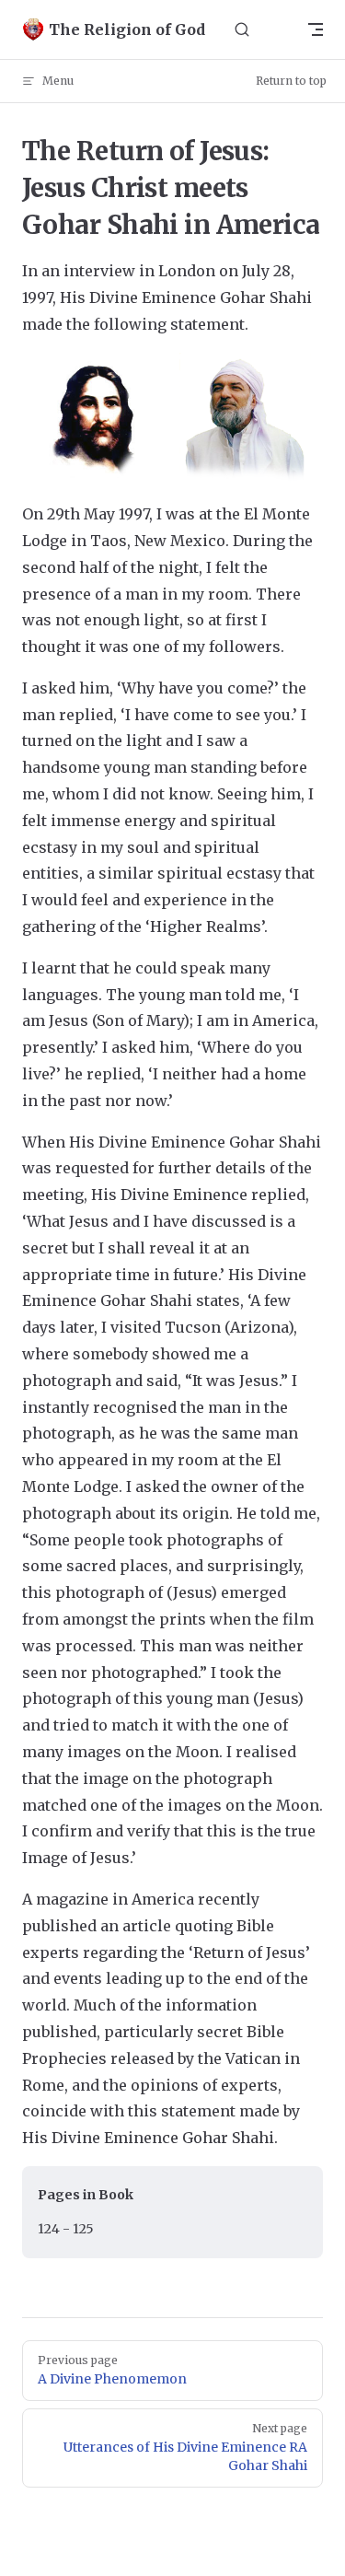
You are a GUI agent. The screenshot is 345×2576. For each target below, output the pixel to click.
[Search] (242, 30)
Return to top (291, 81)
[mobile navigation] (316, 29)
